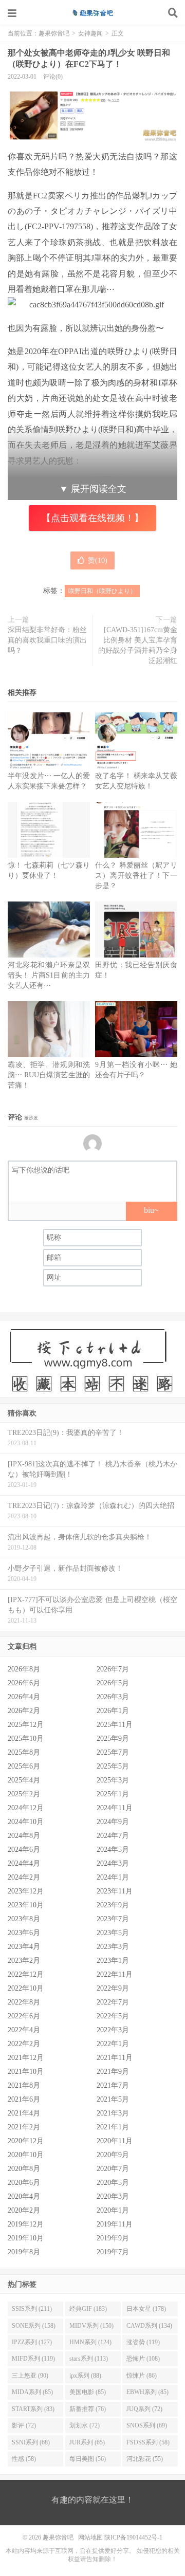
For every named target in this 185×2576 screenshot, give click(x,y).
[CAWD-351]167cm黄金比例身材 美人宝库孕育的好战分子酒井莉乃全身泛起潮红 (138, 645)
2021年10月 (26, 2072)
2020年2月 (24, 2210)
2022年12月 (26, 1974)
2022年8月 (24, 2002)
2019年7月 (113, 2252)
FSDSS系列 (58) (148, 2442)
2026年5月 (113, 1683)
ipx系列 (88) (85, 2376)
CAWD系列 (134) (149, 2326)
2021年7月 (113, 2085)
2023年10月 (26, 1905)
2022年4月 (24, 2030)
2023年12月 (26, 1891)
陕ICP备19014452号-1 (133, 2537)
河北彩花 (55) (145, 2459)
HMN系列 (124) (90, 2342)
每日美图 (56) (88, 2459)
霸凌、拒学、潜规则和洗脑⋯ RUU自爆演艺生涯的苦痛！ (49, 1075)
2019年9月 (113, 2238)
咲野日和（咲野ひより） (102, 591)
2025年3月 (113, 1780)
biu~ (151, 1210)
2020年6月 (24, 2183)
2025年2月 (24, 1794)
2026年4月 (24, 1697)
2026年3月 (113, 1697)
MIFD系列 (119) (33, 2359)
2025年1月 (113, 1794)
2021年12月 (26, 2058)
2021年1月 (113, 2127)
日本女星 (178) (146, 2309)
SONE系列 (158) (34, 2326)
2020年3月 (113, 2196)
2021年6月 (24, 2099)
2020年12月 (26, 2141)
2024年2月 (24, 1877)
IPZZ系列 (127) (32, 2342)
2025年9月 (113, 1738)
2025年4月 (24, 1780)
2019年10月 (26, 2238)
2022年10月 (26, 1988)
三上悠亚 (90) (30, 2376)
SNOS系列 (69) (147, 2425)
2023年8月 (24, 1919)
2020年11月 (115, 2141)
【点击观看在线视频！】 (92, 518)
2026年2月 (24, 1711)
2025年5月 (113, 1766)
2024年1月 (113, 1877)
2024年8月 (24, 1836)
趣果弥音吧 (92, 13)
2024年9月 (113, 1822)
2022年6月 (24, 2016)
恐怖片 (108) (143, 2359)
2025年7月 (113, 1752)
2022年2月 (24, 2044)
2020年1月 (113, 2210)
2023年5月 (113, 1933)
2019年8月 (24, 2252)
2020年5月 (113, 2183)
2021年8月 (24, 2085)
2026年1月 (113, 1711)
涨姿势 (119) (143, 2342)
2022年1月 (113, 2044)
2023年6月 (24, 1933)
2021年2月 (24, 2127)
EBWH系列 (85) (147, 2392)
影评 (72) (24, 2425)
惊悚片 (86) (142, 2376)
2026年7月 (113, 1669)
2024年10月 (26, 1822)
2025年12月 (26, 1725)
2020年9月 (113, 2155)
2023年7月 (113, 1919)
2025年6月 (24, 1766)
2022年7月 (113, 2002)
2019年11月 (115, 2224)
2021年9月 (113, 2072)
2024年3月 (113, 1863)
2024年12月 (26, 1808)
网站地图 (90, 2537)
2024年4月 (24, 1863)
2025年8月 (24, 1752)
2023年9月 (113, 1905)
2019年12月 (26, 2224)
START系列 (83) (33, 2409)
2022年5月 (113, 2016)
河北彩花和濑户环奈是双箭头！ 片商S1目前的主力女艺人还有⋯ (49, 975)
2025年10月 (26, 1738)
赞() (98, 560)
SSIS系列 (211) (32, 2309)
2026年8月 (24, 1669)
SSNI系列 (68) (31, 2442)
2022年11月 (115, 1974)
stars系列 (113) (89, 2359)
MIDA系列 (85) (32, 2392)
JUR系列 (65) (87, 2442)
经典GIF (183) (88, 2309)
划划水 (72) (85, 2425)
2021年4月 (24, 2113)
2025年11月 (115, 1725)
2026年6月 (24, 1683)
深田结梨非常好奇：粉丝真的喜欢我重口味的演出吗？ (47, 640)
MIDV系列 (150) (91, 2326)
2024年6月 (24, 1850)
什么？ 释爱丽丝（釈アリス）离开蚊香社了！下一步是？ (136, 876)
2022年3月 (113, 2030)
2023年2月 (24, 1961)
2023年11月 (115, 1891)
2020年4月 (24, 2196)
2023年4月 (24, 1947)
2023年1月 (113, 1961)
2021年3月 (113, 2113)
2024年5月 (113, 1850)
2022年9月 (113, 1988)
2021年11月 (115, 2058)
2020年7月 (113, 2169)
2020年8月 (24, 2169)
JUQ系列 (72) (144, 2409)
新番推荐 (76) (88, 2409)
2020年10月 (26, 2155)
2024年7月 (113, 1836)
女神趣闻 (90, 33)
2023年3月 (113, 1947)
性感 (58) (24, 2459)
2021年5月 (113, 2099)
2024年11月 (115, 1808)
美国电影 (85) (88, 2392)
